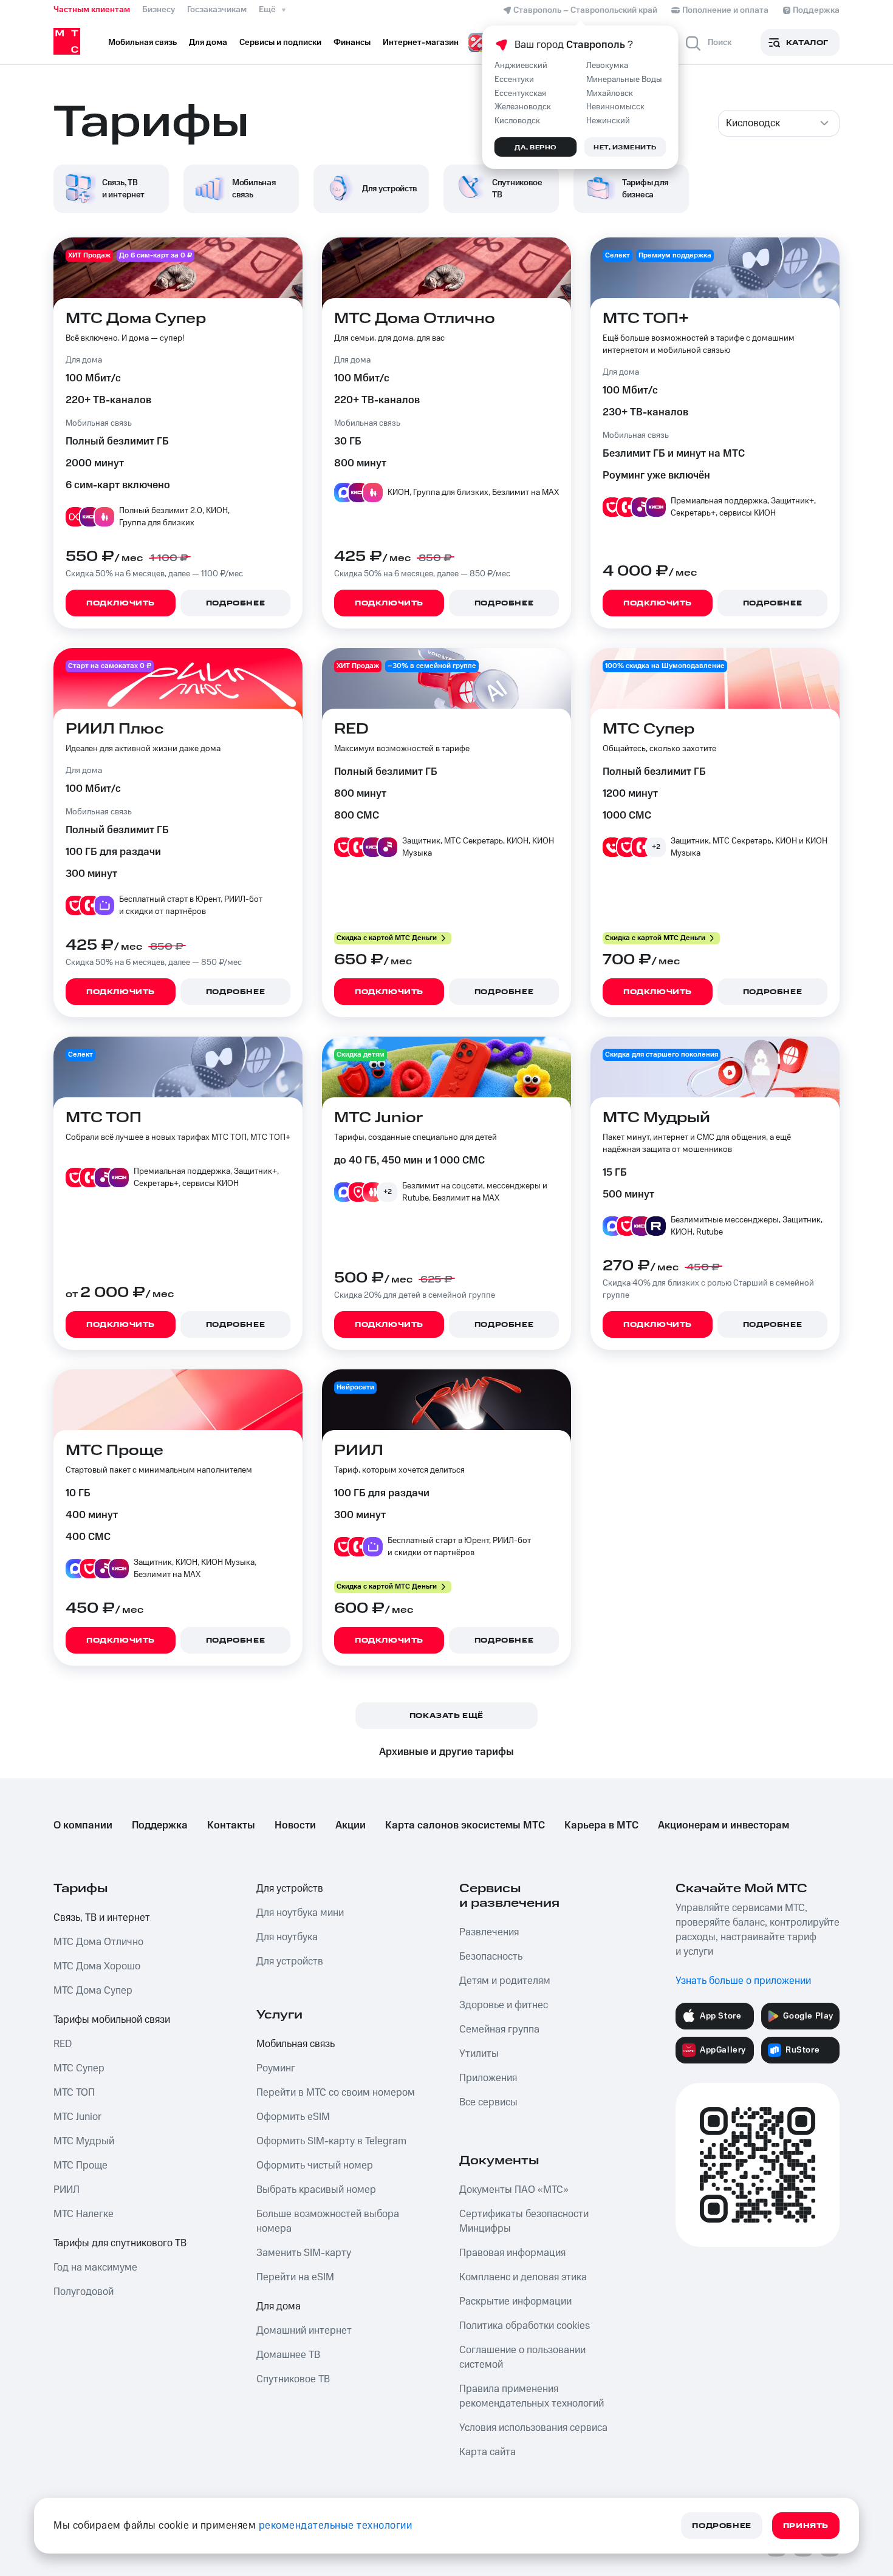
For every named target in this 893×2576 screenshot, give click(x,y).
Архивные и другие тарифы (446, 1752)
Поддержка (160, 1825)
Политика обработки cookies (525, 2326)
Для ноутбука (287, 1937)
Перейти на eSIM (295, 2277)
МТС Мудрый (84, 2141)
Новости (295, 1825)
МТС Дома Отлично (98, 1942)
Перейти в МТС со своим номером (336, 2093)
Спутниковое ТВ (293, 2379)
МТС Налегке (84, 2214)
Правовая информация (512, 2253)
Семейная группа (499, 2029)
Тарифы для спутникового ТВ (120, 2243)
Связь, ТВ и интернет (102, 1918)
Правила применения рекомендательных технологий (532, 2396)
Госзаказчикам (217, 10)
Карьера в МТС (601, 1825)
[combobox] (779, 123)
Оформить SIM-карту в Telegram (331, 2141)
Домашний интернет (304, 2331)
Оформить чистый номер (315, 2165)
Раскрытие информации (515, 2302)
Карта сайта (488, 2452)
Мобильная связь (296, 2044)
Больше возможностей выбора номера (328, 2221)
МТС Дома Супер (93, 1991)
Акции (351, 1825)
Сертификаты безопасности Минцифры (524, 2221)
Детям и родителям (505, 1981)
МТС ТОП (74, 2093)
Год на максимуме (95, 2268)
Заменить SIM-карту (304, 2253)
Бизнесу (159, 10)
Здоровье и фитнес (504, 2005)
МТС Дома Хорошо (97, 1966)
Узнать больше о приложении (743, 1981)
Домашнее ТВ (288, 2355)
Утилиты (479, 2054)
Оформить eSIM (293, 2117)
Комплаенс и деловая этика (523, 2277)
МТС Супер (79, 2068)
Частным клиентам (92, 10)
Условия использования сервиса (533, 2428)
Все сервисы (488, 2102)
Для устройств (290, 1889)
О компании (83, 1825)
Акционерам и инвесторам (724, 1825)
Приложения (488, 2078)
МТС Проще (80, 2165)
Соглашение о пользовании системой (522, 2357)
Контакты (231, 1825)
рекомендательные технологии (336, 2526)
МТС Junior (77, 2117)
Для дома (279, 2306)
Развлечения (489, 1932)
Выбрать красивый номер (316, 2190)
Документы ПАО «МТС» (514, 2190)
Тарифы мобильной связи (112, 2020)
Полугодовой (84, 2292)
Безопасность (491, 1957)
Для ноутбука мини (300, 1913)
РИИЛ (67, 2190)
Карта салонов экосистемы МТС (465, 1825)
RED (63, 2044)
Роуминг (276, 2068)
